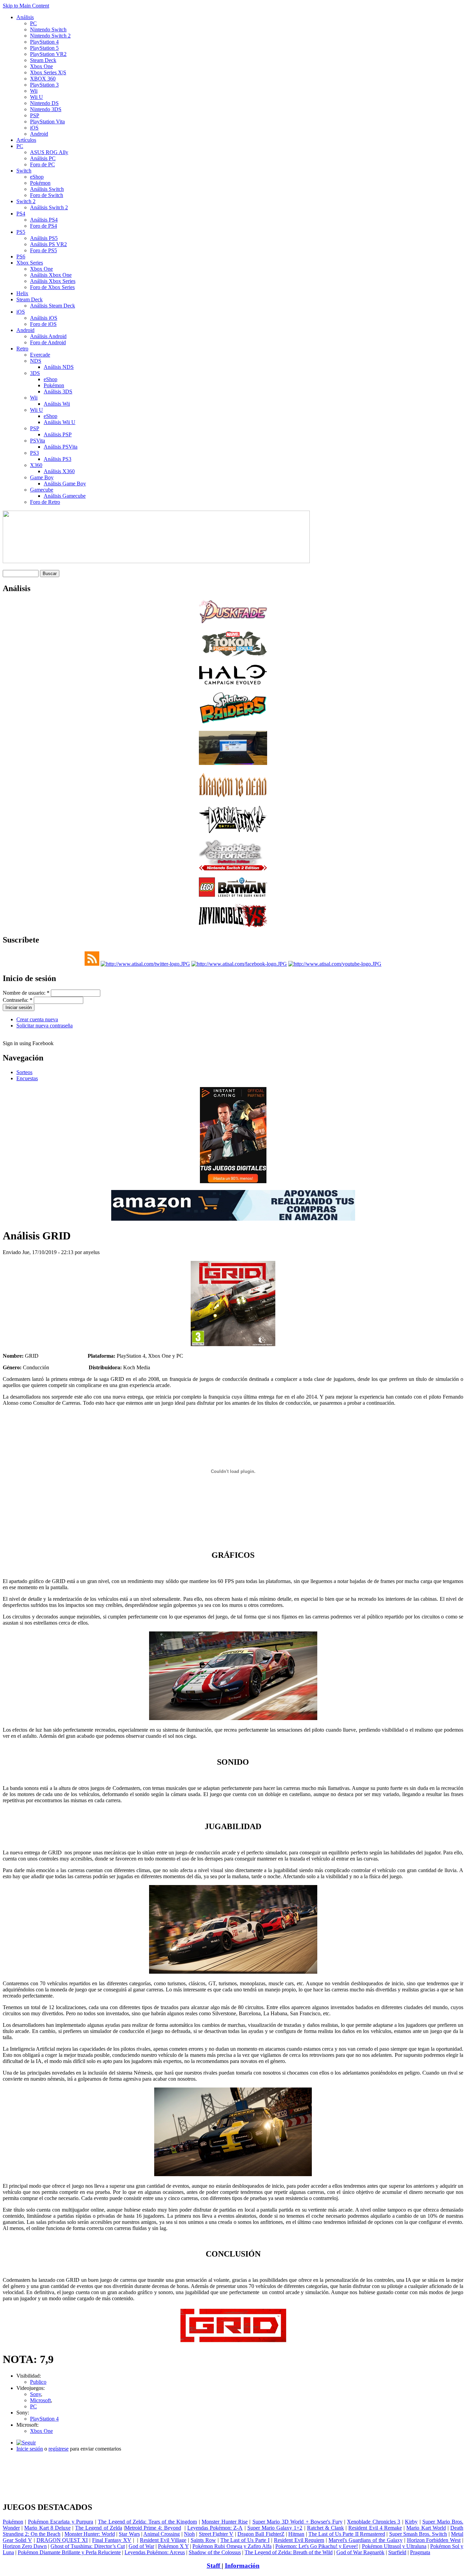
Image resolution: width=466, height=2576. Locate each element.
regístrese (59, 2449)
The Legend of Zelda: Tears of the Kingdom (147, 2522)
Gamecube (42, 490)
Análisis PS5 (44, 238)
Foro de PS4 (43, 226)
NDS (36, 361)
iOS (34, 128)
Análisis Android (48, 336)
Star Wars (129, 2534)
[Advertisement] (233, 2460)
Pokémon (40, 183)
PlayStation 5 (44, 48)
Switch (24, 171)
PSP (35, 115)
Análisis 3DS (58, 391)
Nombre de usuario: (26, 993)
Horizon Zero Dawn (25, 2546)
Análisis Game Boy (65, 484)
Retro (22, 349)
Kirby (411, 2522)
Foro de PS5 (43, 250)
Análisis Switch (47, 189)
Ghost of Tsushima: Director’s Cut (88, 2546)
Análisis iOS (44, 318)
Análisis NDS (59, 367)
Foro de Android (48, 342)
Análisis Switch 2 (49, 207)
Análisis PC (43, 158)
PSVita (38, 441)
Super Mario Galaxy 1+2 (275, 2528)
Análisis (25, 17)
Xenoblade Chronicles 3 (374, 2522)
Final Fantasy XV (112, 2540)
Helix (22, 293)
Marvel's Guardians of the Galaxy (366, 2540)
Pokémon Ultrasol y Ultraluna (394, 2546)
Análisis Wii (57, 404)
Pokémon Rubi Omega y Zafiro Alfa (232, 2546)
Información (242, 2566)
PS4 (21, 214)
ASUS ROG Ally (49, 152)
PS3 (34, 453)
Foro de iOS (43, 324)
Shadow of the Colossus (215, 2552)
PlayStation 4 (44, 42)
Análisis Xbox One (51, 275)
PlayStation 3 (44, 85)
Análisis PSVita (61, 447)
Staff (214, 2566)
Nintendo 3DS (46, 109)
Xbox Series (30, 263)
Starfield (397, 2552)
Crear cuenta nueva (37, 1019)
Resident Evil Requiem (299, 2540)
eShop (37, 177)
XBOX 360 (43, 79)
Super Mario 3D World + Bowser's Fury (297, 2522)
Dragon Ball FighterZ (261, 2534)
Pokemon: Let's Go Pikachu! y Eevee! (317, 2546)
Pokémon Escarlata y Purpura (61, 2522)
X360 (36, 465)
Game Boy (42, 477)
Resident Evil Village (163, 2540)
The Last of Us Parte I (245, 2540)
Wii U (37, 97)
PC (33, 23)
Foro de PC (42, 164)
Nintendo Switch (48, 29)
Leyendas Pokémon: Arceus (155, 2552)
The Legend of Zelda (99, 2528)
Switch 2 (26, 201)
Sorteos (24, 1072)
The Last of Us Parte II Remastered (347, 2534)
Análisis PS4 (44, 220)
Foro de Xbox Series (52, 287)
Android (39, 134)
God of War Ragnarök (360, 2552)
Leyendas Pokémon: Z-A (215, 2528)
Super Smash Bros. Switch (418, 2534)
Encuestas (27, 1078)
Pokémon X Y (173, 2546)
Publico (38, 2382)
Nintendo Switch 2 (50, 36)
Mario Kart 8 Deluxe (47, 2528)
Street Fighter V (216, 2534)
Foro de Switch (47, 195)
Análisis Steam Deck (53, 306)
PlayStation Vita (47, 122)
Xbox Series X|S (48, 72)
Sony (35, 2394)
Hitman (296, 2534)
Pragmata (420, 2552)
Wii (34, 91)
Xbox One (41, 66)
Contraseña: (18, 1000)
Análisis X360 (59, 471)
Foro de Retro (45, 502)
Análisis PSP (58, 434)
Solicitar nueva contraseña (45, 1026)
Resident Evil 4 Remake (375, 2528)
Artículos (26, 140)
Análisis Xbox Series (53, 281)
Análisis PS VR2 (48, 244)
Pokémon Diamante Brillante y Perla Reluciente (69, 2552)
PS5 (21, 232)
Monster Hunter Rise (225, 2522)
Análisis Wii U (60, 422)
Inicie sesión (30, 2449)
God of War (141, 2546)
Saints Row (203, 2540)
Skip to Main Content (26, 6)
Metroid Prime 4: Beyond (153, 2528)
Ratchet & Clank (325, 2528)
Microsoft (40, 2400)
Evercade (40, 355)
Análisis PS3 (57, 459)
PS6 (21, 257)
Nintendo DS (44, 103)
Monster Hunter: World (90, 2534)
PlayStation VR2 (48, 54)
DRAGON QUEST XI (62, 2540)
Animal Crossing (162, 2534)
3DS (35, 373)
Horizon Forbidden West (434, 2540)
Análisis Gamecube (65, 496)
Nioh (189, 2534)
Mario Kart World (426, 2528)
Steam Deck (43, 60)
